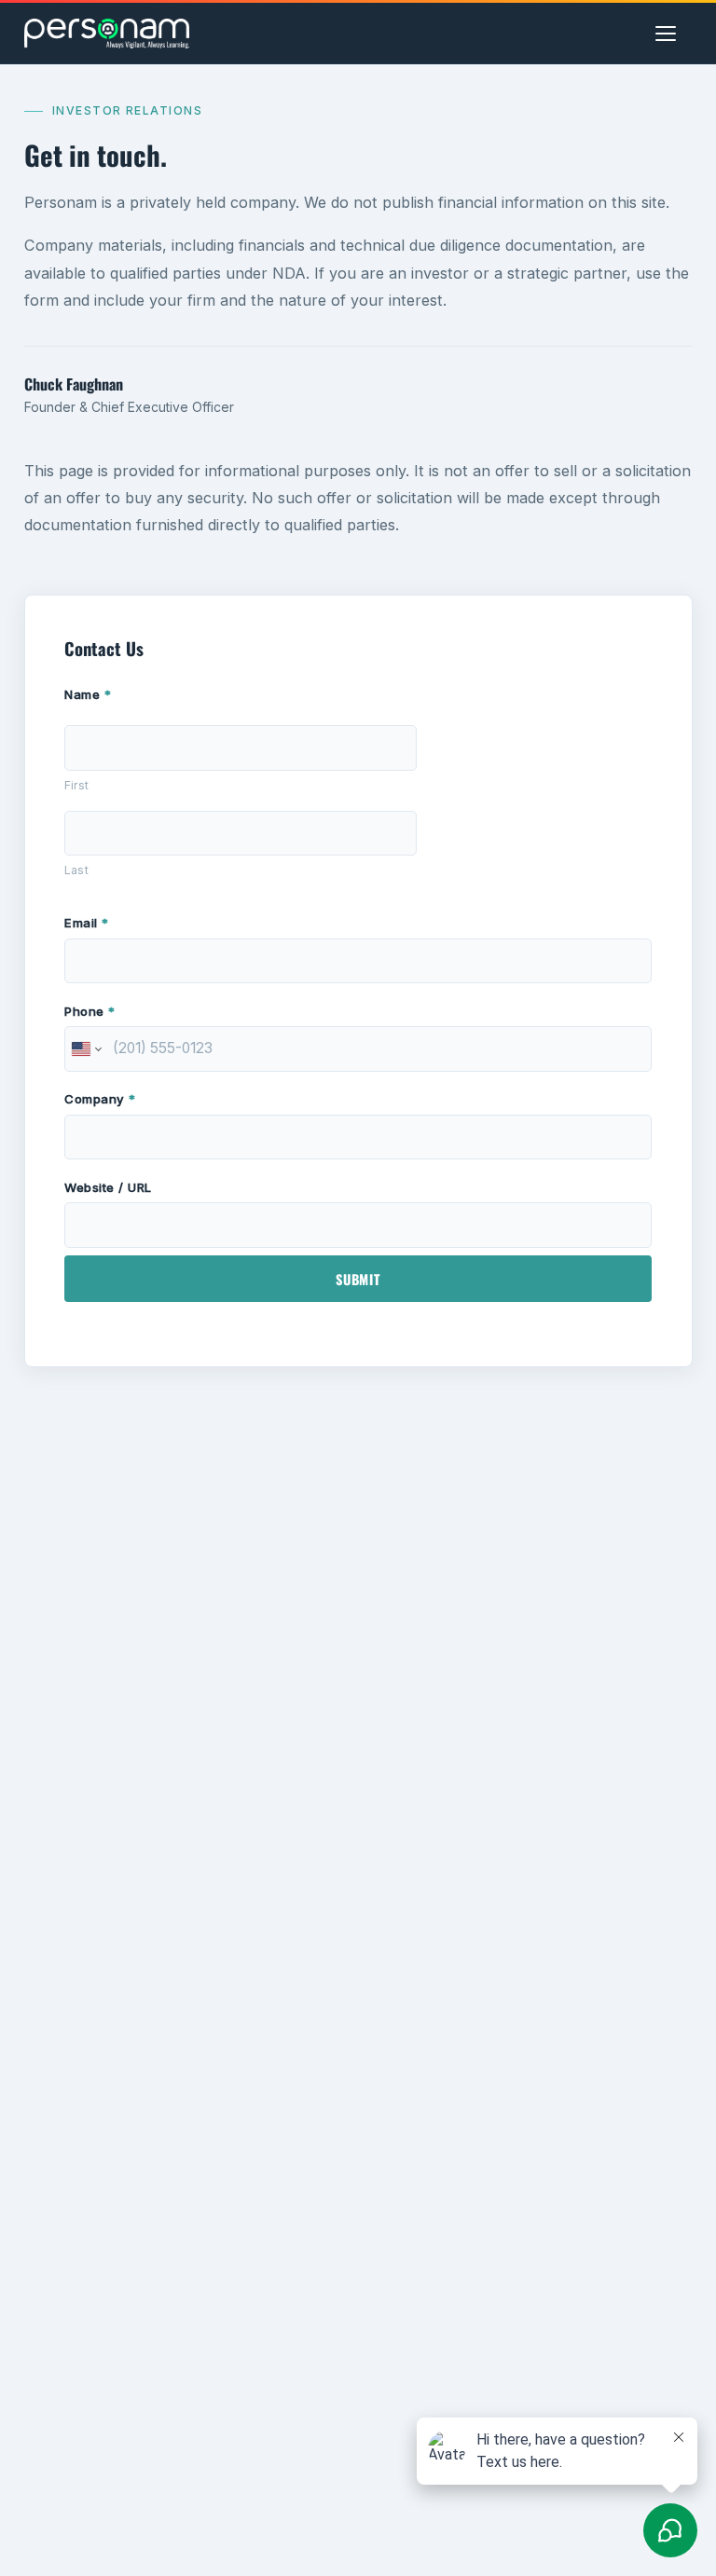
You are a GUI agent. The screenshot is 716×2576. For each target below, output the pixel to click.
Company (100, 1099)
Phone (90, 1011)
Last (76, 870)
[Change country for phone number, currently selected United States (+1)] (85, 1049)
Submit (358, 1279)
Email (87, 923)
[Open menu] (674, 34)
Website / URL (108, 1187)
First (76, 785)
